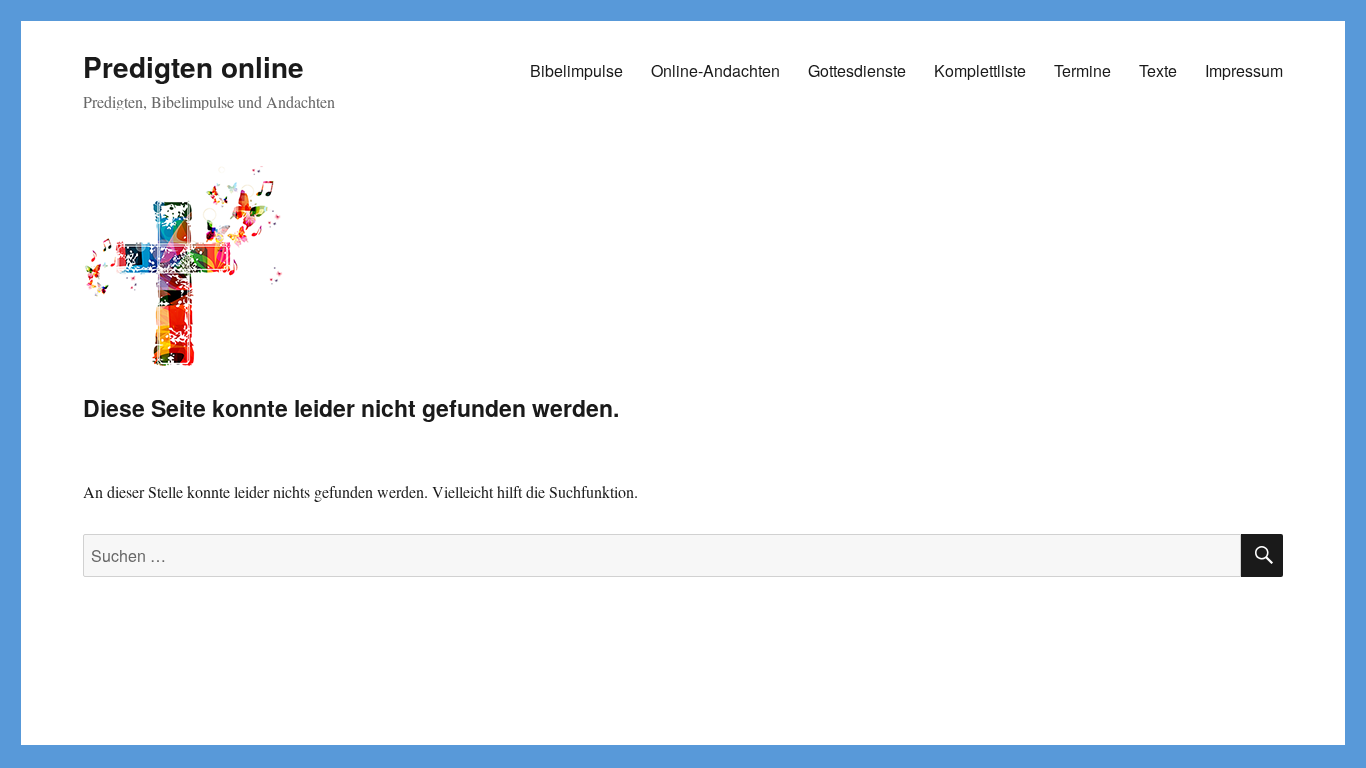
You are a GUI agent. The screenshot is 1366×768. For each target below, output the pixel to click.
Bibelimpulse (576, 70)
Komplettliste (980, 70)
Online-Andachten (715, 70)
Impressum (1244, 70)
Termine (1082, 70)
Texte (1158, 70)
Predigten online (193, 66)
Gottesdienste (857, 70)
